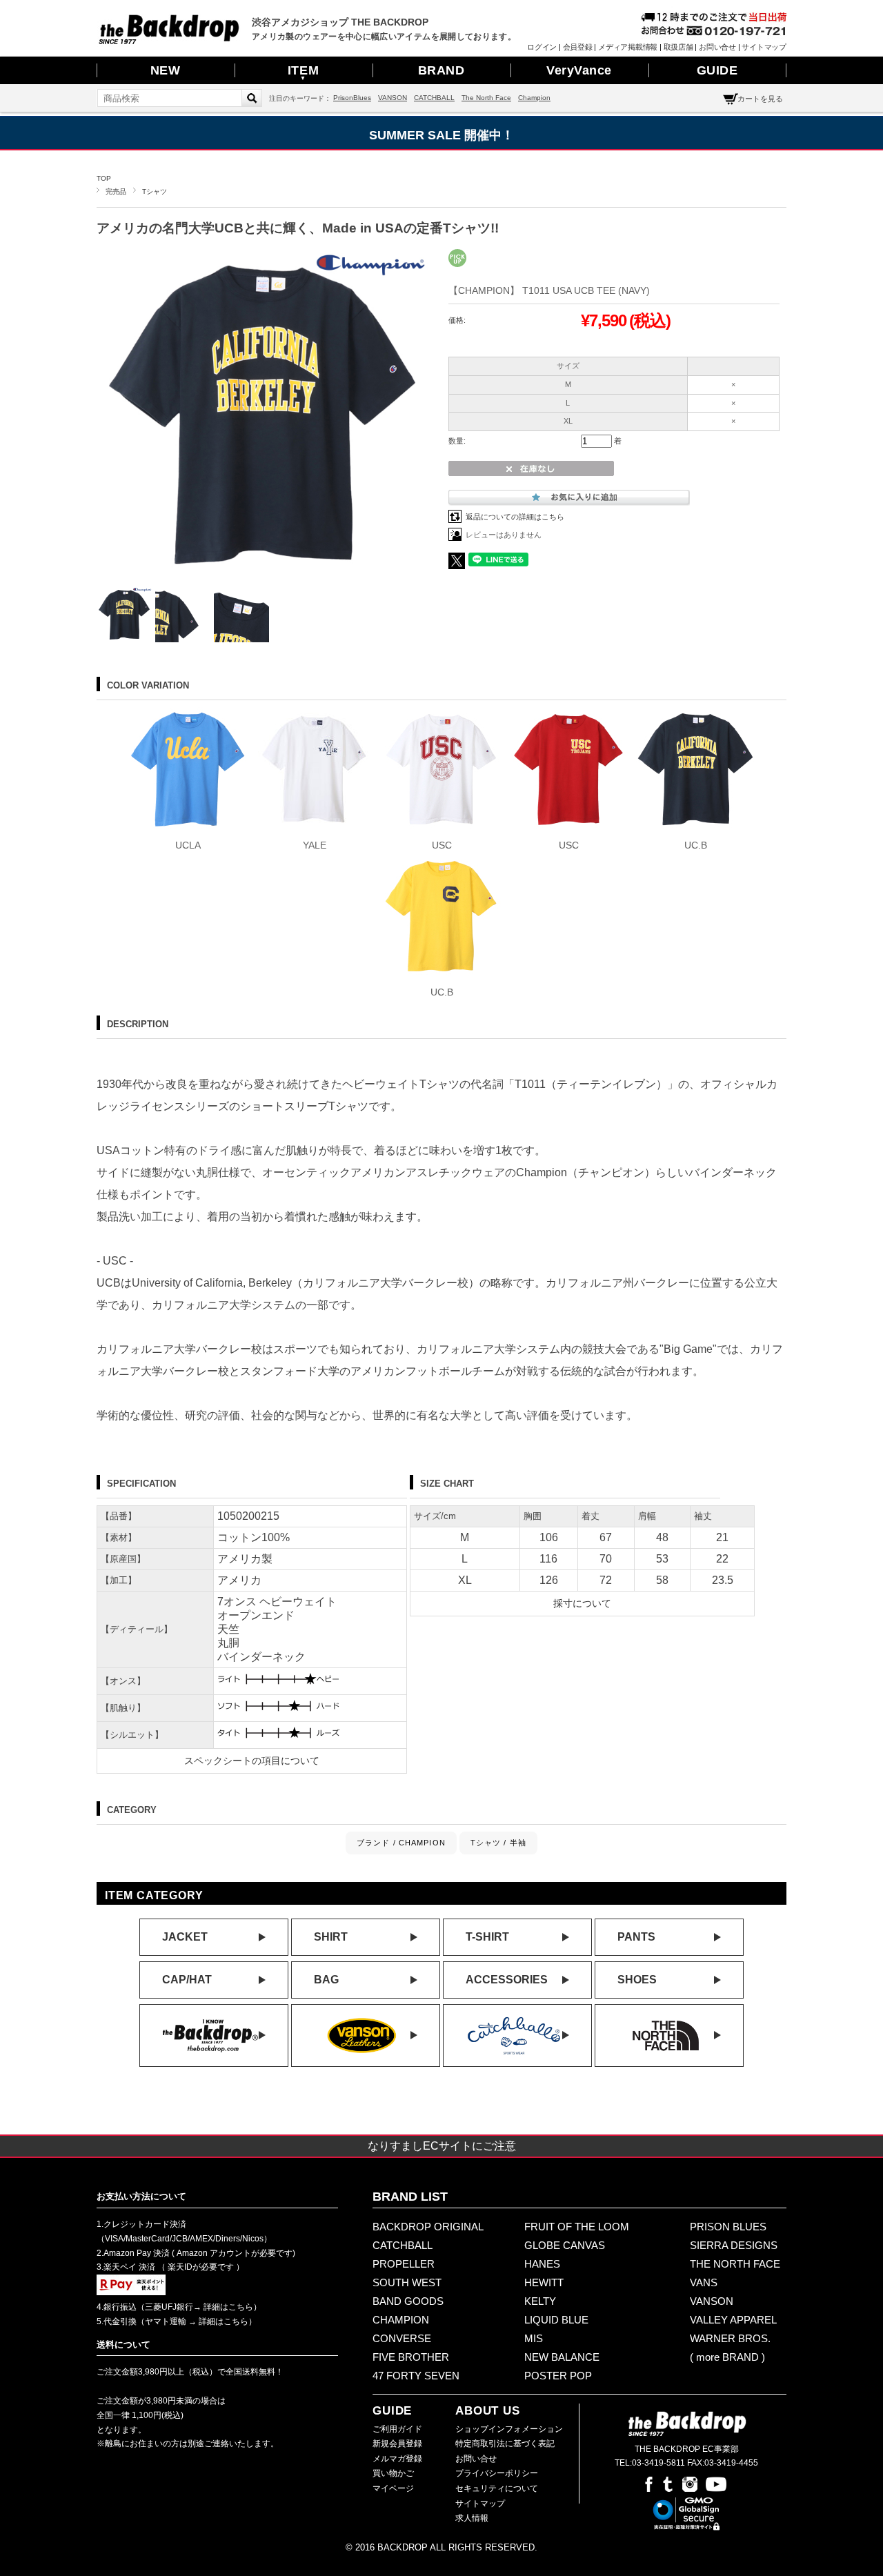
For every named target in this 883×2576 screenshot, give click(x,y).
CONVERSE (402, 2338)
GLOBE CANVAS (565, 2245)
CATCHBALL (434, 98)
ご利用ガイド (397, 2429)
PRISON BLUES (728, 2227)
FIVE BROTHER (411, 2357)
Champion (534, 98)
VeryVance (579, 70)
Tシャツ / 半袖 (498, 1843)
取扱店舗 (678, 47)
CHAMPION (401, 2320)
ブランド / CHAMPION (401, 1843)
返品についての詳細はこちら (515, 517)
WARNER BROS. (730, 2338)
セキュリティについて (497, 2488)
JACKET (185, 1937)
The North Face (486, 98)
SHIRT (331, 1937)
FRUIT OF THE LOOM (577, 2227)
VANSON (393, 98)
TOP (104, 178)
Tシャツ (155, 191)
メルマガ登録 (397, 2459)
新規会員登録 (397, 2444)
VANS (704, 2282)
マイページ (393, 2488)
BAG (326, 1980)
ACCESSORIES (507, 1980)
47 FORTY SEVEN (416, 2376)
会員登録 (578, 47)
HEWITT (544, 2282)
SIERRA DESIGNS (734, 2245)
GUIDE (717, 70)
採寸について (582, 1603)
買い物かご (393, 2473)
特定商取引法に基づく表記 (505, 2444)
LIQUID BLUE (556, 2320)
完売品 (116, 191)
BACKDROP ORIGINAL (428, 2227)
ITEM (303, 72)
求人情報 (472, 2518)
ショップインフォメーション (509, 2429)
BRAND (441, 70)
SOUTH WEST (407, 2282)
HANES (542, 2264)
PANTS (636, 1937)
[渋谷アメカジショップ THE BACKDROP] (169, 41)
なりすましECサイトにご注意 (442, 2146)
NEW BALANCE (562, 2357)
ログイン (542, 47)
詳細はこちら (227, 2307)
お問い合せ (717, 47)
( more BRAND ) (727, 2357)
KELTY (540, 2301)
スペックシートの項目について (252, 1761)
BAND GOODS (408, 2301)
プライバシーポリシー (497, 2473)
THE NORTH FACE (735, 2264)
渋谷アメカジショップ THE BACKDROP (340, 22)
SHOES (637, 1980)
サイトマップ (764, 47)
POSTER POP (558, 2376)
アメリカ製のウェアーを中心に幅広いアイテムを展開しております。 (384, 37)
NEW (166, 70)
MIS (534, 2338)
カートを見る (760, 99)
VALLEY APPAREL (733, 2320)
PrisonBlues (352, 98)
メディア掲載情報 (628, 47)
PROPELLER (404, 2264)
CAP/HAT (187, 1980)
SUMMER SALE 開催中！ (441, 135)
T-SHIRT (487, 1937)
